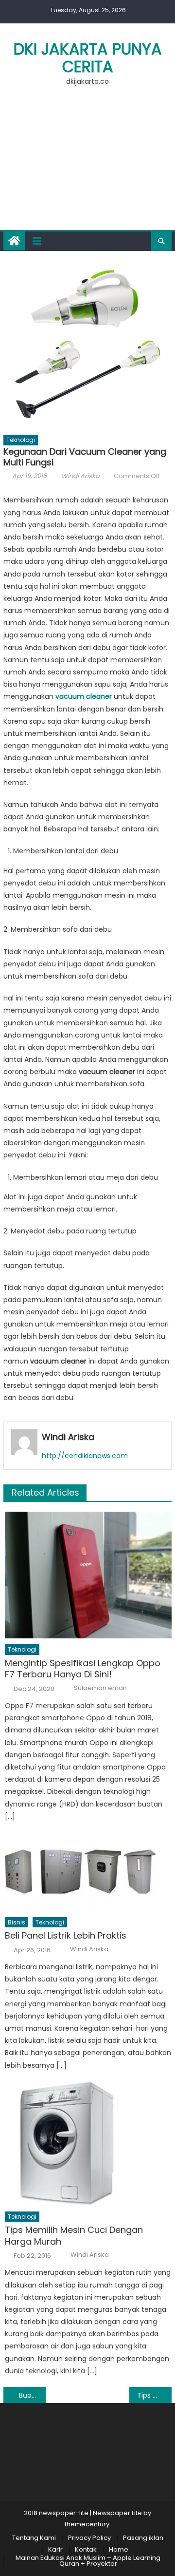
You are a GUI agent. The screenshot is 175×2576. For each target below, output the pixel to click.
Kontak (86, 2549)
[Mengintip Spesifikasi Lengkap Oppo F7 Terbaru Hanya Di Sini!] (88, 1575)
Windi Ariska (80, 476)
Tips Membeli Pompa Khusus (154, 2395)
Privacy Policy (89, 2538)
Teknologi (21, 440)
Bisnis (17, 1922)
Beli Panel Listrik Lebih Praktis (66, 1935)
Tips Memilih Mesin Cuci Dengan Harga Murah (74, 2236)
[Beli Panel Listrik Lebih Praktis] (88, 1872)
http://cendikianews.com (85, 1456)
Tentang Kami (34, 2538)
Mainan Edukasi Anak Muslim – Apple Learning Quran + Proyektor (88, 2561)
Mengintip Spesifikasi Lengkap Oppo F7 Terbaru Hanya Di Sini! (83, 1669)
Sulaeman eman (100, 1688)
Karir (55, 2549)
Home (119, 2549)
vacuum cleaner (84, 696)
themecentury (87, 2524)
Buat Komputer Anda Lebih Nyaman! (32, 2395)
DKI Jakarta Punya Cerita (88, 58)
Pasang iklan (143, 2538)
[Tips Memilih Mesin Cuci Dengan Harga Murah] (88, 2143)
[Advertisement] (87, 164)
